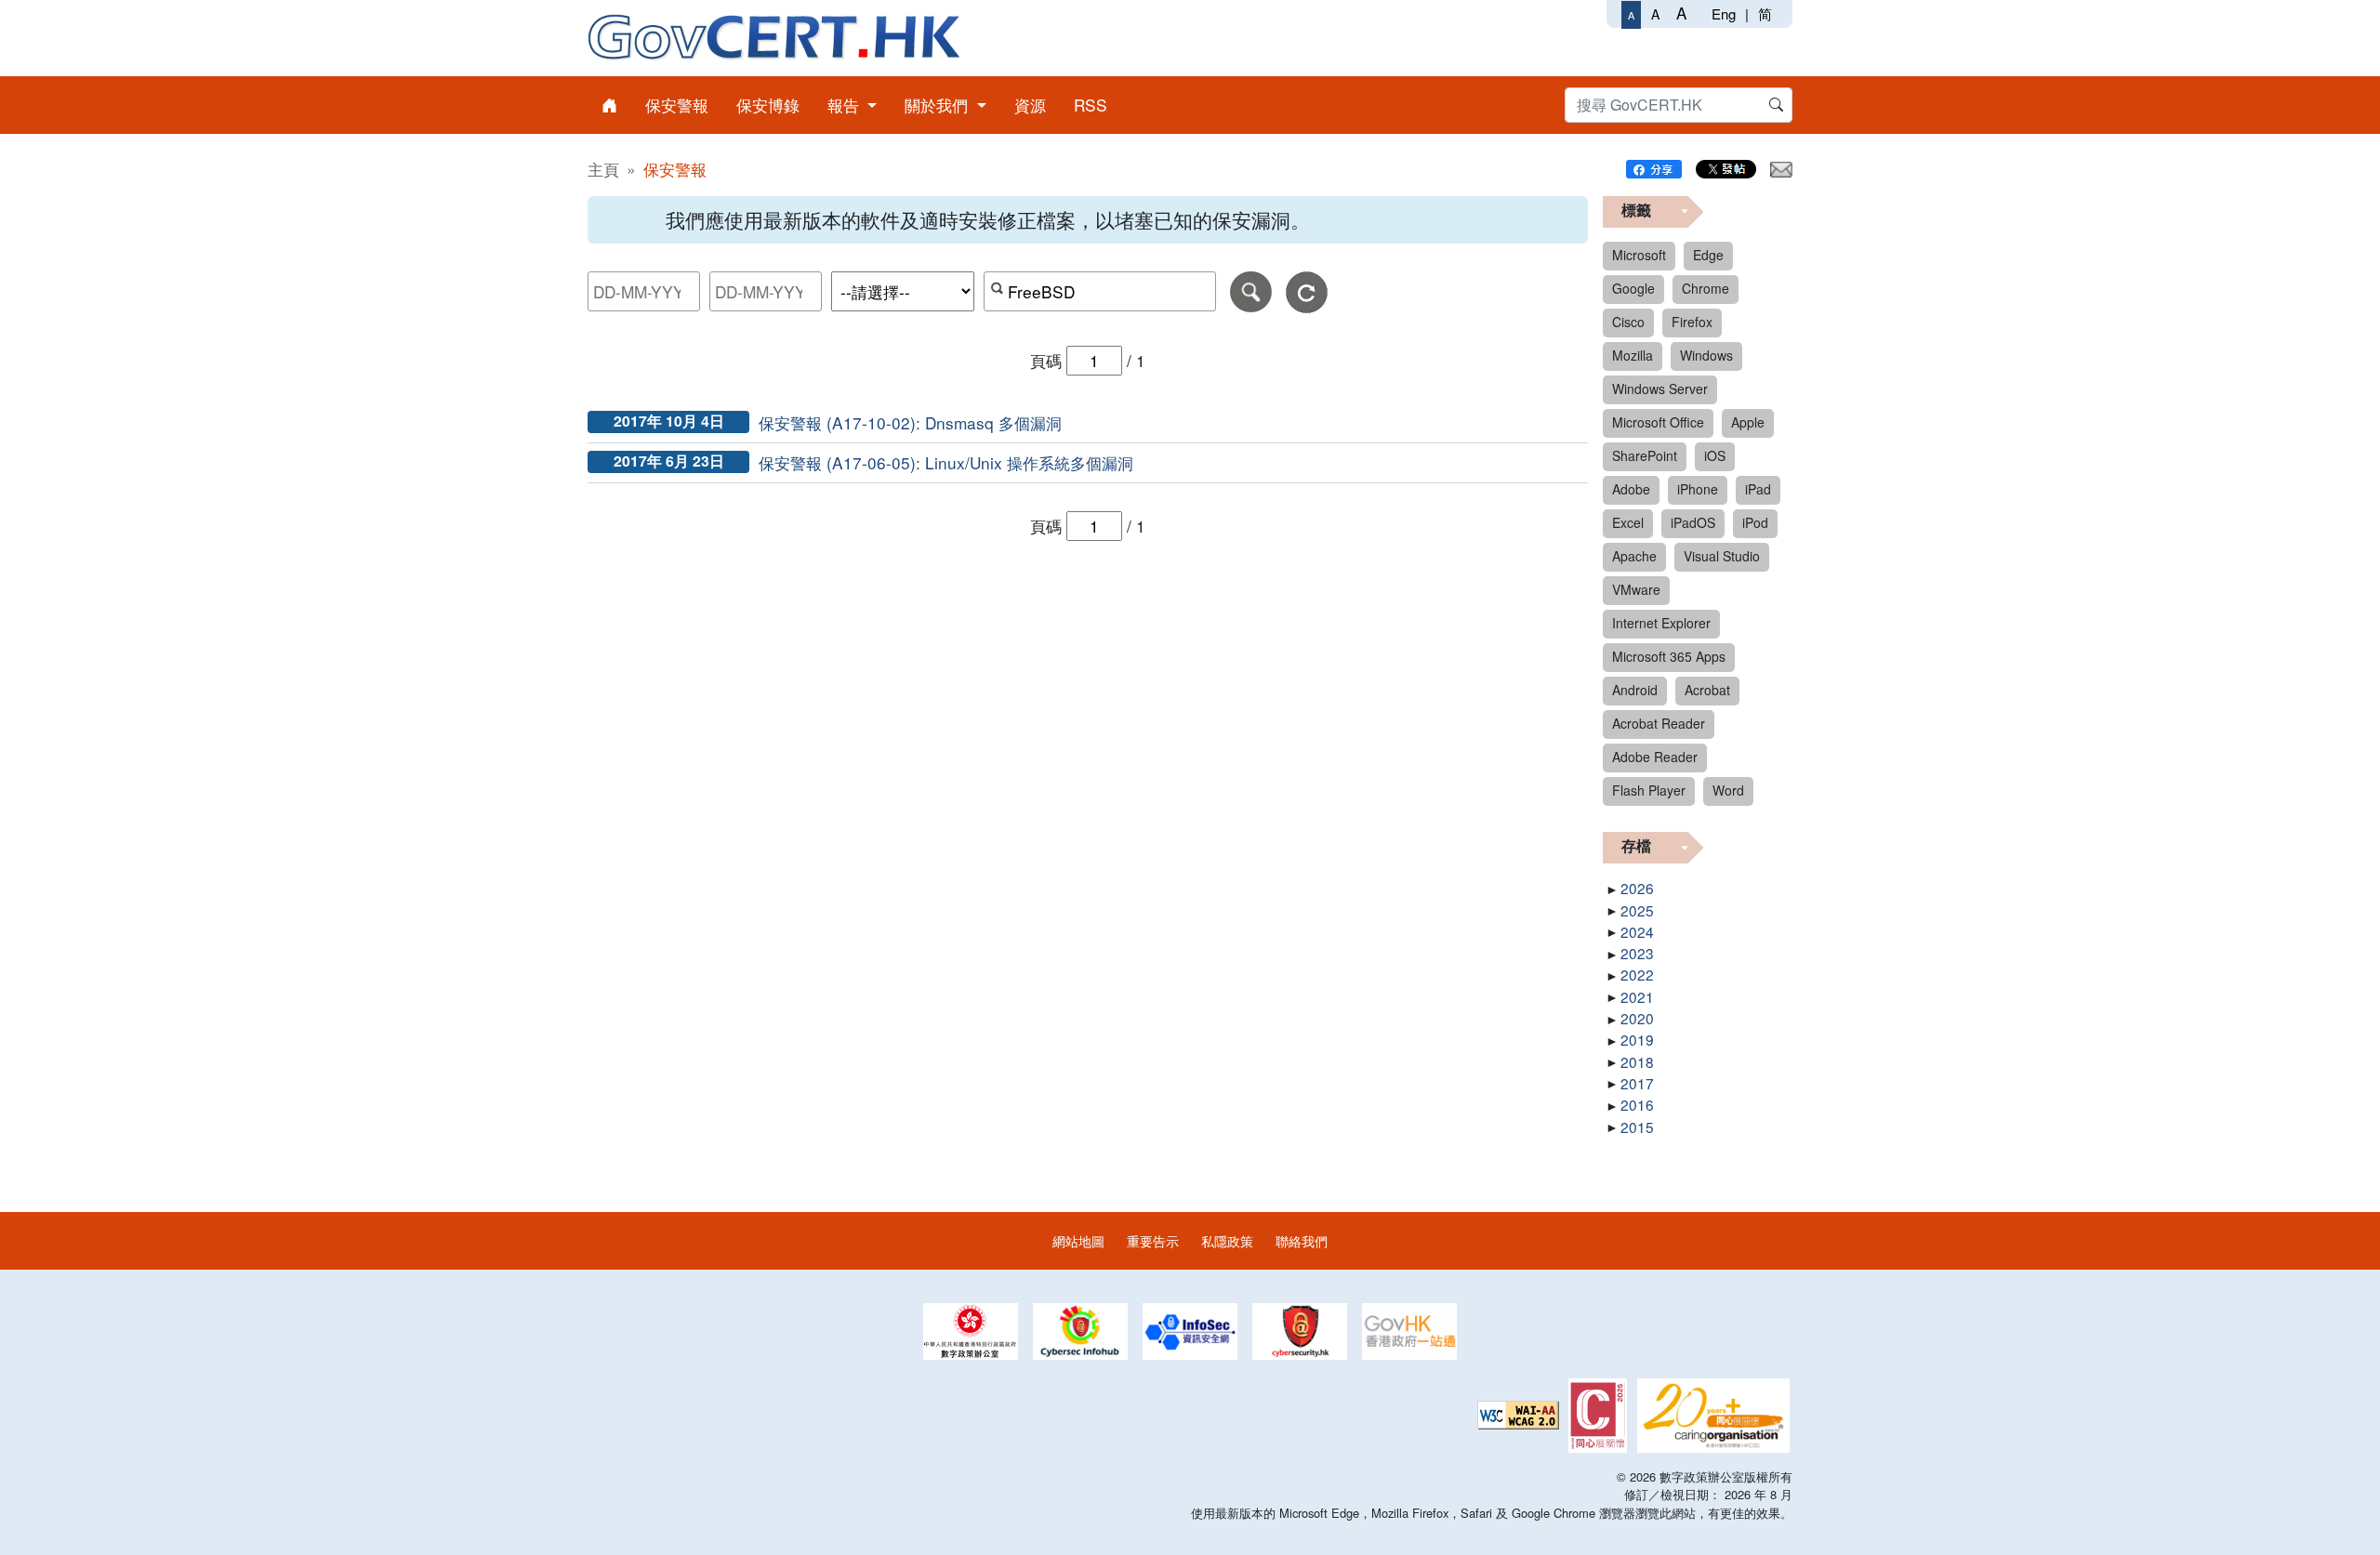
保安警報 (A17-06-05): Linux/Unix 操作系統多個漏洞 (946, 462)
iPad (1758, 489)
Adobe (1631, 489)
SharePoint (1645, 455)
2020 (1637, 1018)
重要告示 (1153, 1240)
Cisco (1628, 322)
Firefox (1692, 322)
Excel (1628, 522)
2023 (1637, 953)
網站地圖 (1078, 1240)
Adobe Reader (1655, 757)
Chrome (1706, 288)
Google (1633, 288)
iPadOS (1693, 522)
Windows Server (1660, 389)
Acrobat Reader (1659, 723)
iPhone (1698, 489)
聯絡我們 (1302, 1240)
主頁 (603, 169)
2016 (1637, 1104)
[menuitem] (609, 105)
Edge (1708, 255)
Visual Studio (1722, 556)
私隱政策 (1227, 1240)
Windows (1706, 355)
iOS (1715, 455)
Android (1635, 690)
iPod (1755, 522)
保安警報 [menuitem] (677, 105)
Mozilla (1633, 355)
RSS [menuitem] (1091, 105)
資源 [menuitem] (1030, 105)
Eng (1724, 13)
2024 (1637, 931)
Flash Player (1649, 790)
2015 (1637, 1127)
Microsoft (1639, 255)
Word (1728, 790)
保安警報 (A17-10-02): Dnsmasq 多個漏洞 (910, 422)
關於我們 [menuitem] (939, 105)
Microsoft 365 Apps (1669, 656)
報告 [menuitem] (846, 105)
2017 (1637, 1083)
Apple (1748, 422)
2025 (1637, 910)
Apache (1634, 556)
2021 (1637, 996)
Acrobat (1707, 690)
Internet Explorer (1661, 623)
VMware (1636, 589)
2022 (1637, 974)
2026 (1637, 888)
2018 (1637, 1061)
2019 (1637, 1039)
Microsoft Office (1658, 422)
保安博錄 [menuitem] (768, 105)
